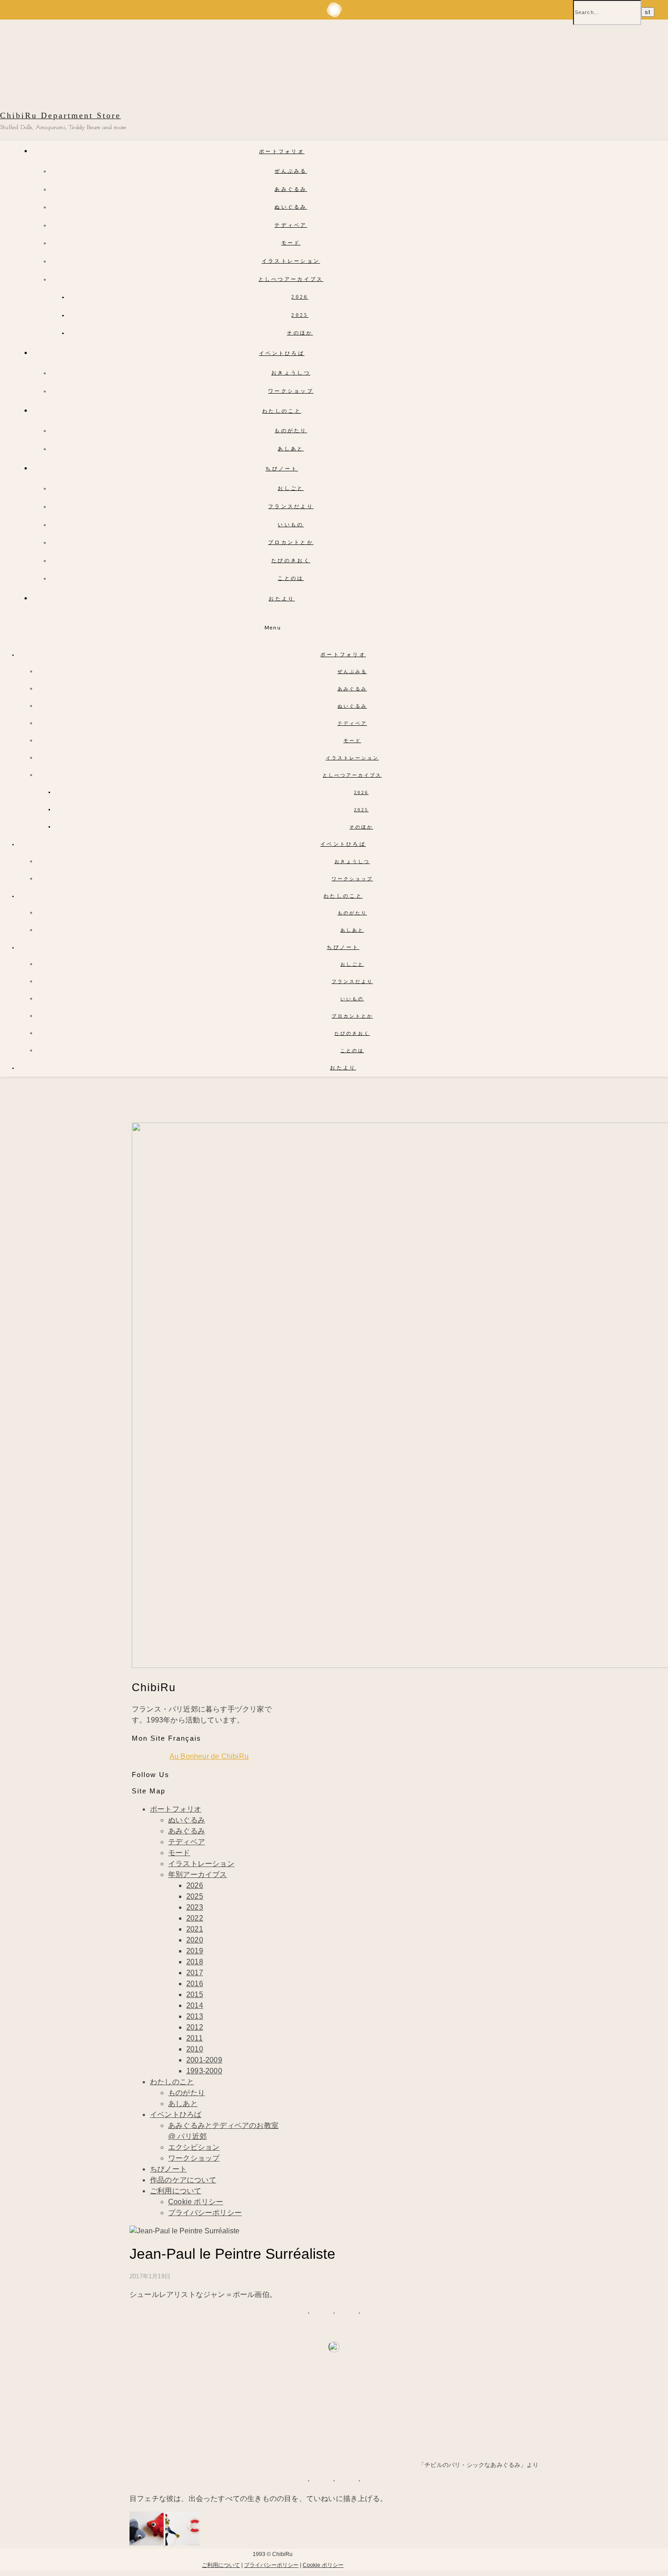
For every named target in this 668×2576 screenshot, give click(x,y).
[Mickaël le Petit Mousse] (182, 2543)
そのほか (300, 333)
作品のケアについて (183, 2180)
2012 (195, 2027)
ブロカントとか (291, 542)
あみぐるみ (291, 189)
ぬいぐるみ (291, 207)
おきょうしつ (291, 373)
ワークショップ (291, 391)
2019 (195, 1951)
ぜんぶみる (291, 171)
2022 (195, 1918)
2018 (195, 1962)
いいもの (291, 524)
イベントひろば (282, 353)
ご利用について (176, 2191)
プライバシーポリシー (205, 2213)
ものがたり (291, 430)
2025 (300, 315)
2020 (195, 1940)
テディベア (291, 225)
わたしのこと (282, 411)
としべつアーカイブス (291, 279)
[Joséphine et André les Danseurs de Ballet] (147, 2543)
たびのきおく (291, 560)
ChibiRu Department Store (60, 115)
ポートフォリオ (282, 151)
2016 (195, 1984)
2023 (195, 1907)
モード (291, 243)
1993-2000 (204, 2071)
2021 (195, 1929)
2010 (195, 2049)
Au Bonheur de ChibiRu (209, 1756)
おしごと (291, 488)
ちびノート (282, 469)
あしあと (291, 449)
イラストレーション (291, 261)
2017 (195, 1973)
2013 (195, 2016)
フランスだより (291, 506)
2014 (195, 2005)
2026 (300, 297)
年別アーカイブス (198, 1875)
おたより (282, 599)
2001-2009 (204, 2060)
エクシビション (194, 2147)
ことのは (291, 578)
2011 (194, 2038)
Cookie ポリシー (196, 2202)
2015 (195, 1994)
